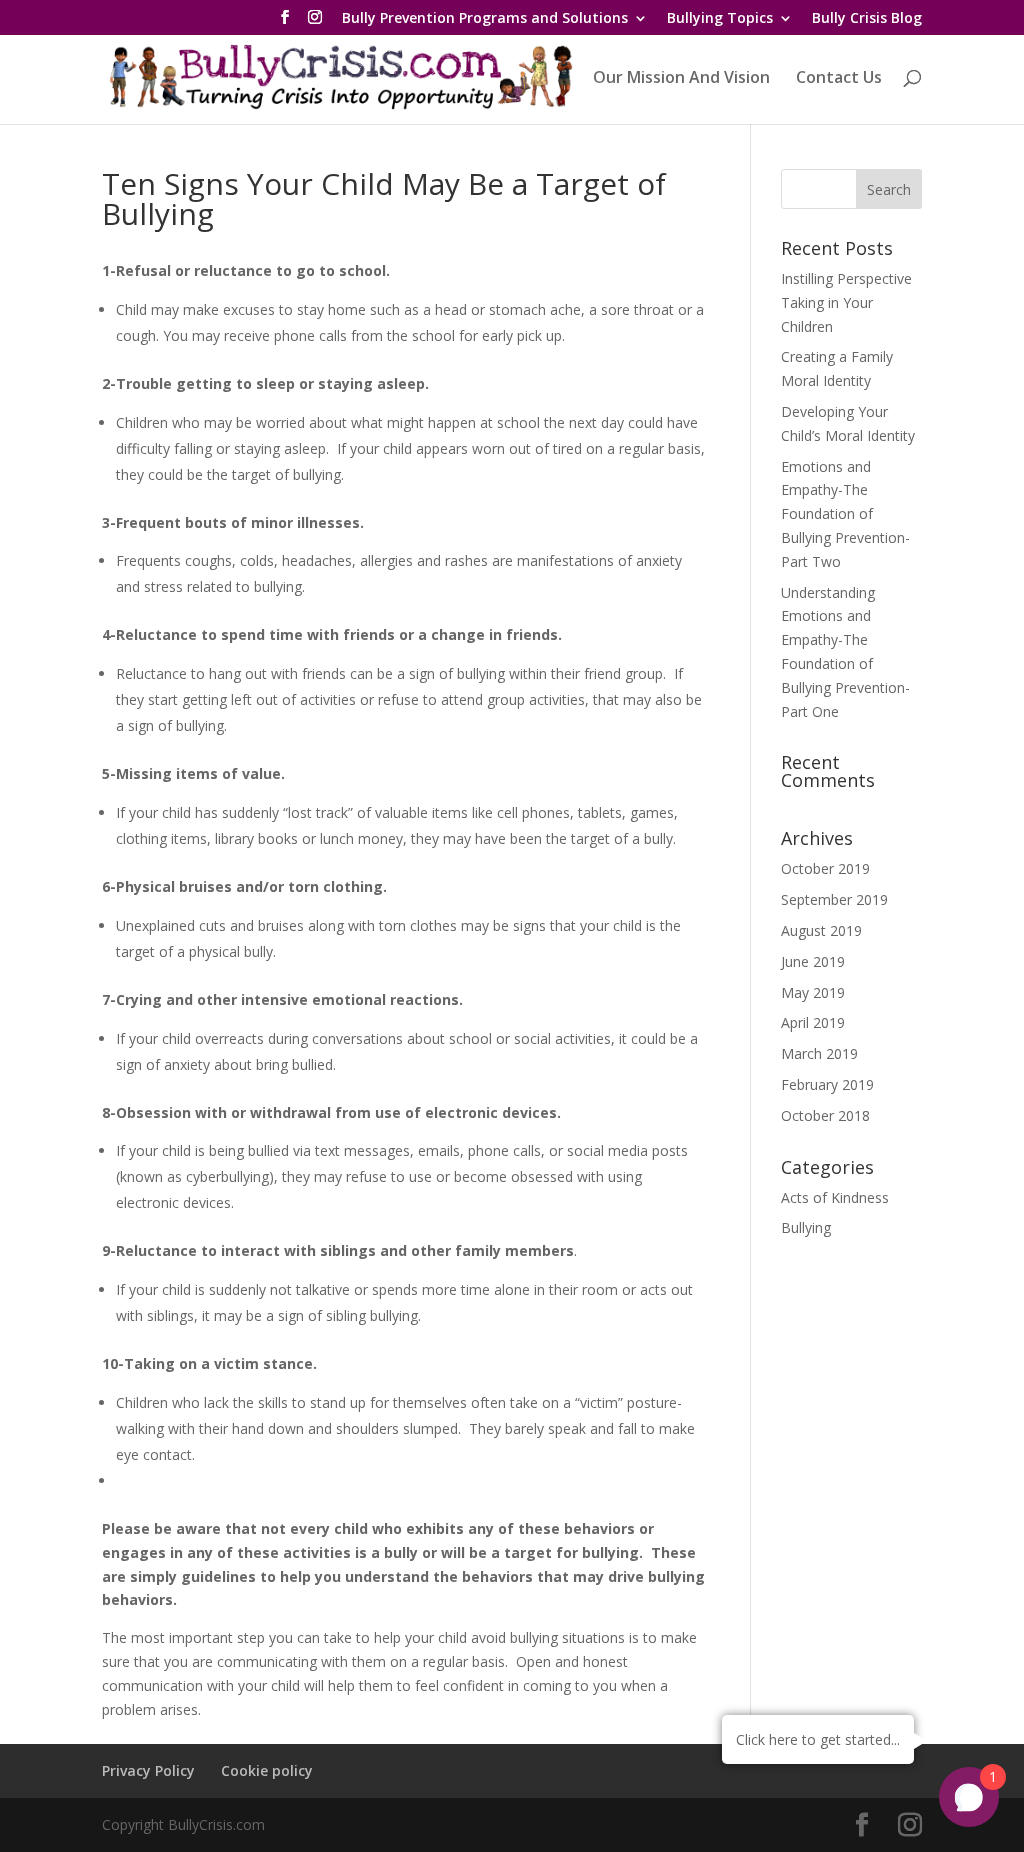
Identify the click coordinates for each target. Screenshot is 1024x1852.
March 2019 (819, 1053)
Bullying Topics (720, 19)
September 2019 (834, 899)
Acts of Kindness (835, 1197)
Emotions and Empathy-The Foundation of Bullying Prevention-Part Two (845, 514)
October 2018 (825, 1115)
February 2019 (827, 1084)
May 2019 (813, 992)
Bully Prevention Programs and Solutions (485, 19)
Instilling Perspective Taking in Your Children (846, 302)
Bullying (806, 1227)
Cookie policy (267, 1770)
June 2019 (813, 961)
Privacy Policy (148, 1770)
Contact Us (839, 79)
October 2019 (825, 868)
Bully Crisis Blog (867, 19)
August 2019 (821, 930)
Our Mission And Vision (681, 79)
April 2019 (813, 1022)
